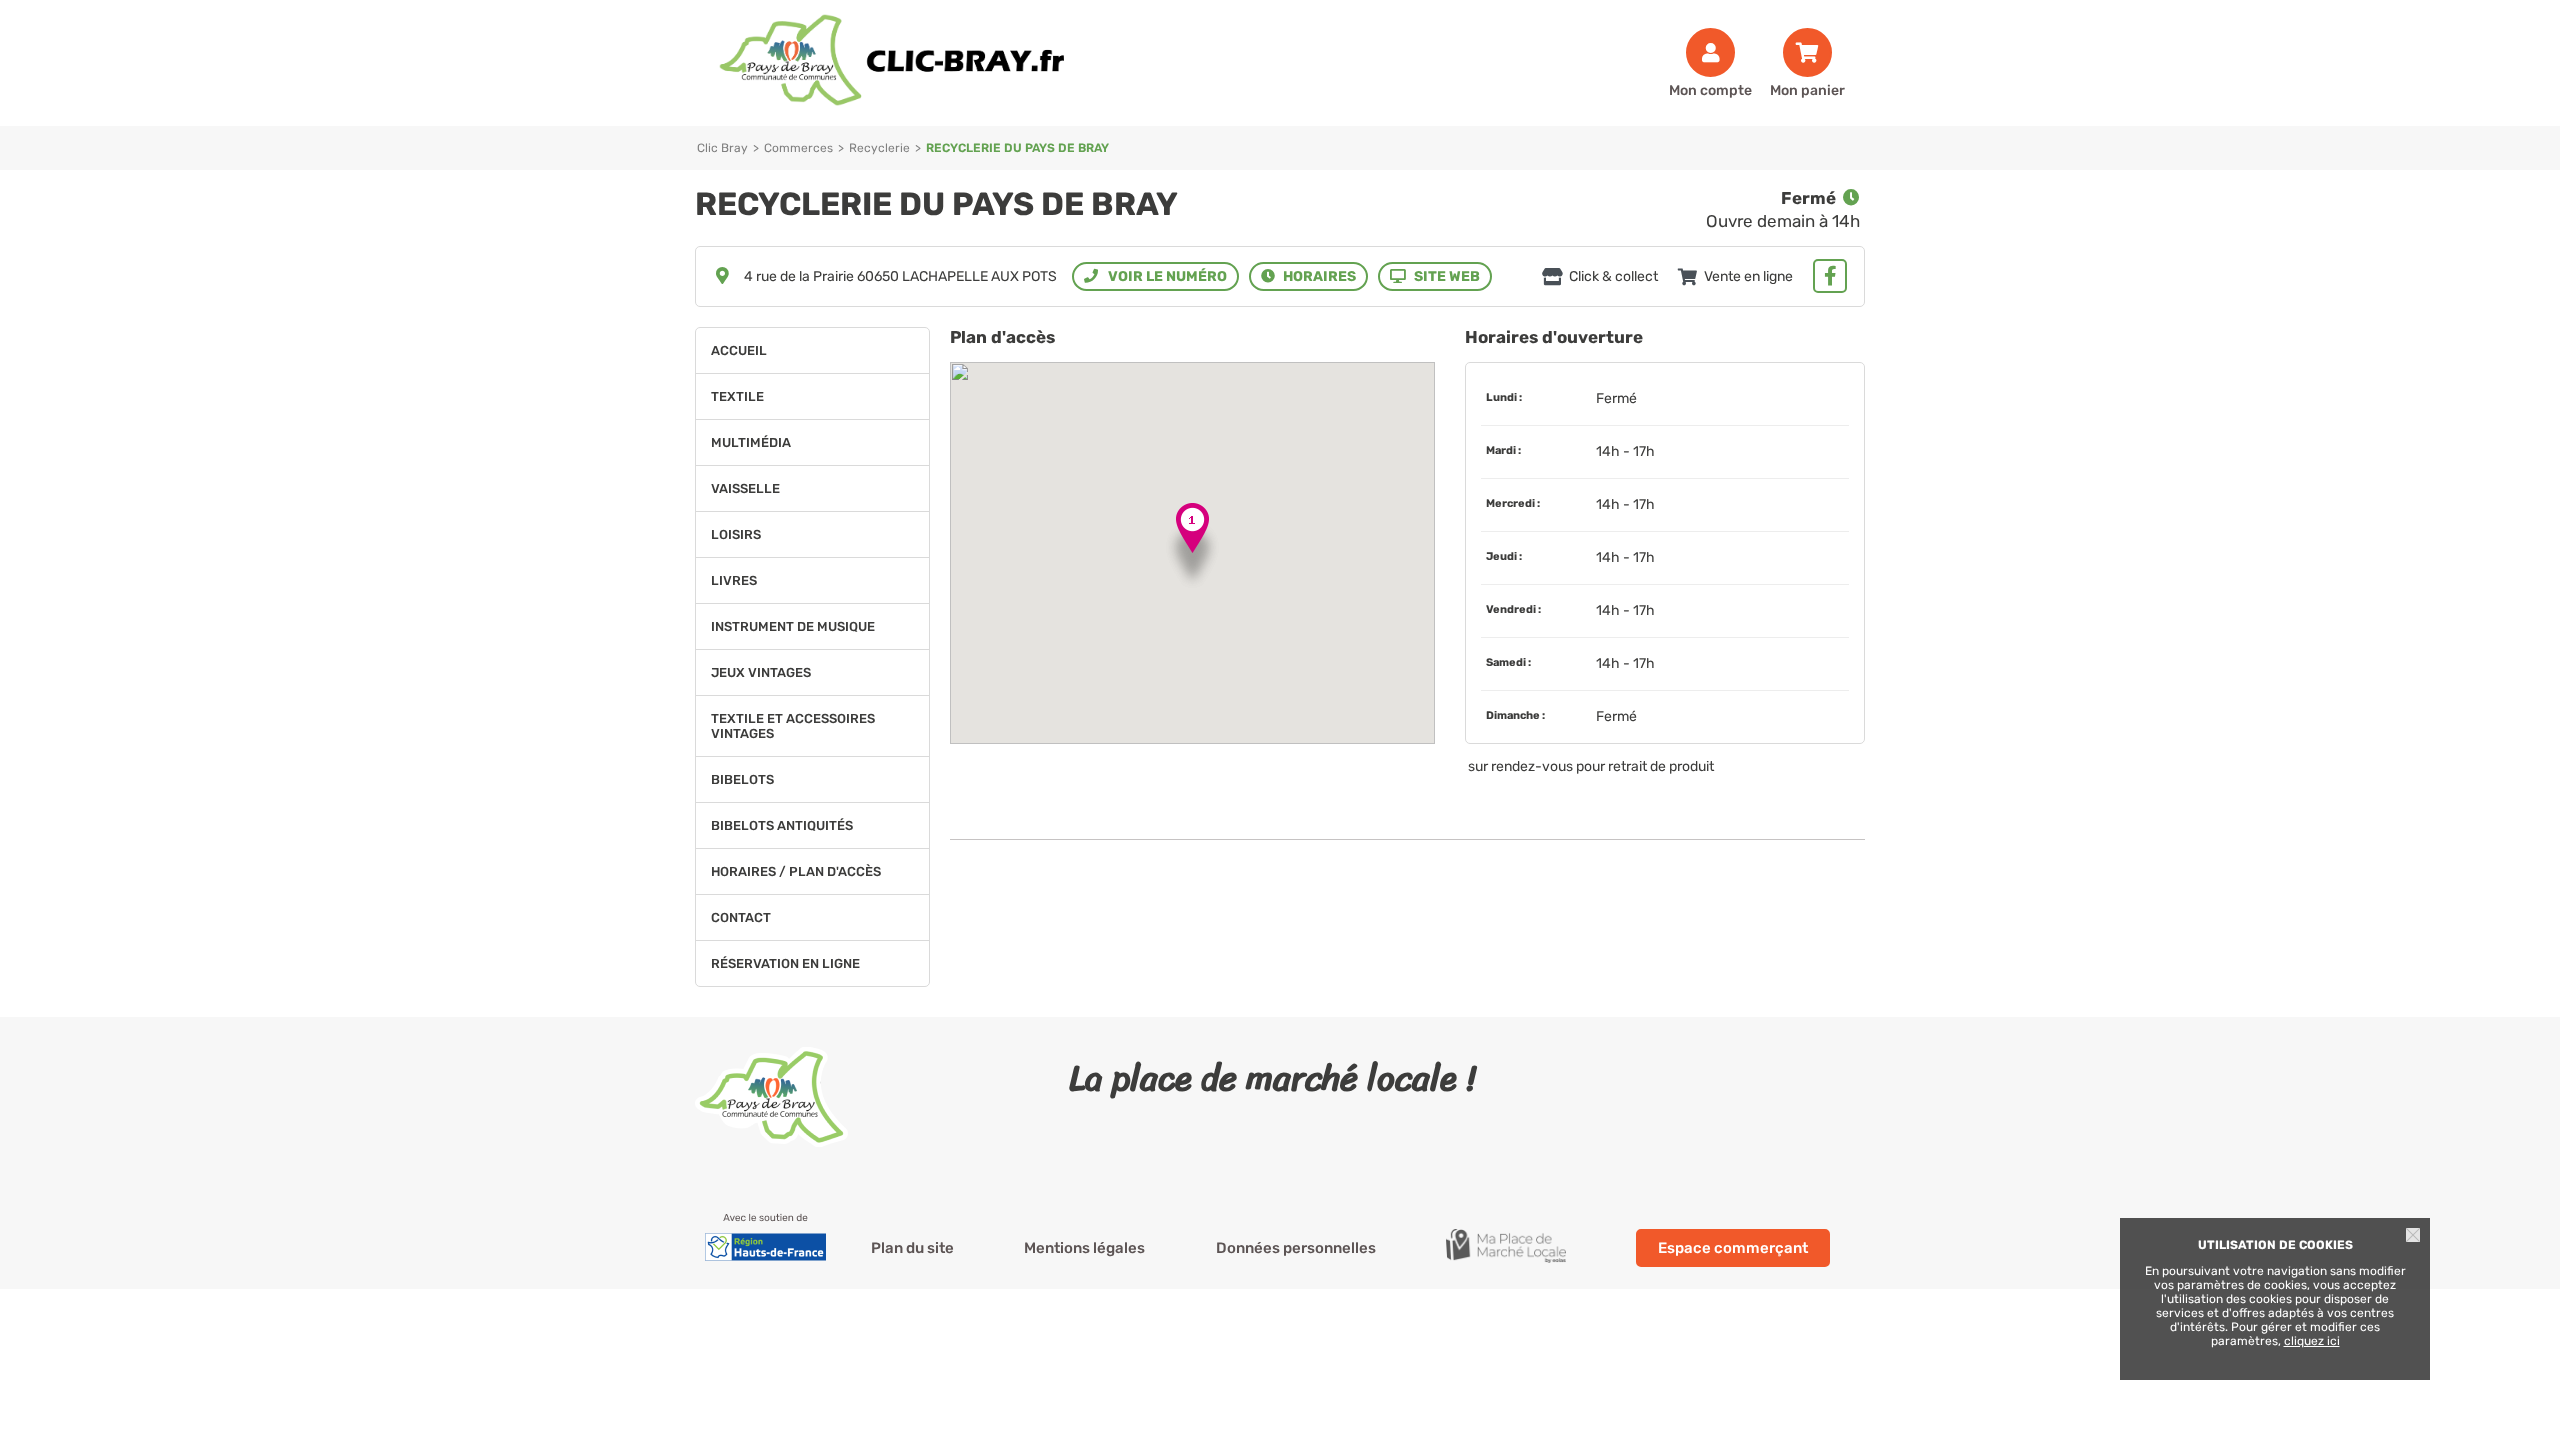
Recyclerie (879, 148)
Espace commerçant (1733, 1248)
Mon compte (1710, 90)
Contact (741, 917)
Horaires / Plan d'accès (796, 871)
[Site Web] (1435, 276)
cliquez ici (2312, 1341)
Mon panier (1807, 90)
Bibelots (742, 779)
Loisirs (736, 534)
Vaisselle (745, 488)
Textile (737, 396)
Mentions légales (1084, 1248)
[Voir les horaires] (1308, 276)
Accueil (739, 350)
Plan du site (912, 1248)
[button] (1192, 546)
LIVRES (734, 580)
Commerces (798, 148)
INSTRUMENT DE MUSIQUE (793, 626)
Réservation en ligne (785, 963)
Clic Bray (722, 148)
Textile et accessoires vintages (793, 726)
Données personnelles (1296, 1248)
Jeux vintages (761, 672)
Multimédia (751, 442)
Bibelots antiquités (782, 825)
